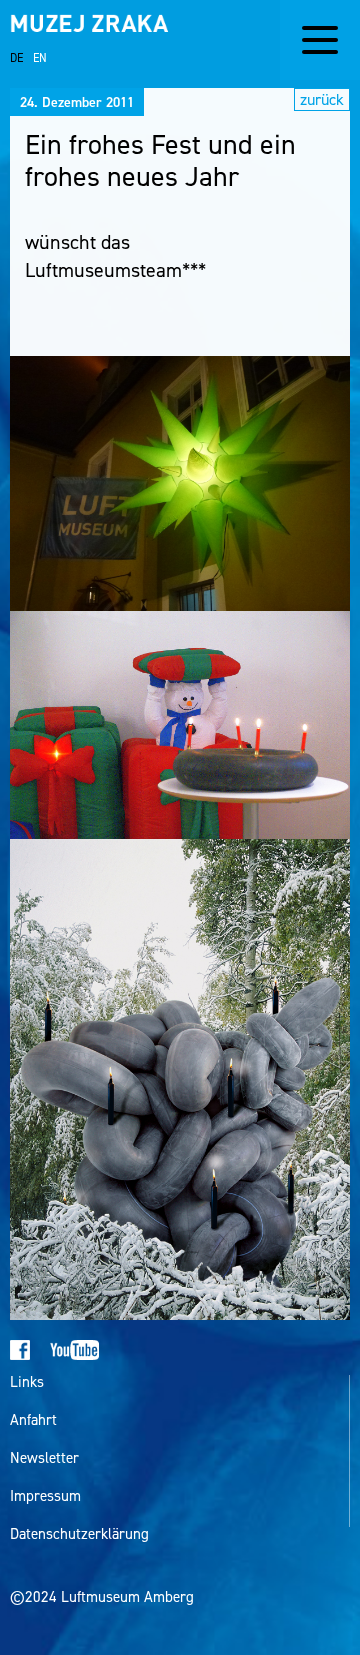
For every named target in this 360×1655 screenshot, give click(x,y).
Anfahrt (33, 1420)
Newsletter (44, 1458)
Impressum (45, 1496)
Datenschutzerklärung (79, 1534)
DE (16, 58)
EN (40, 58)
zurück (322, 99)
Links (27, 1382)
